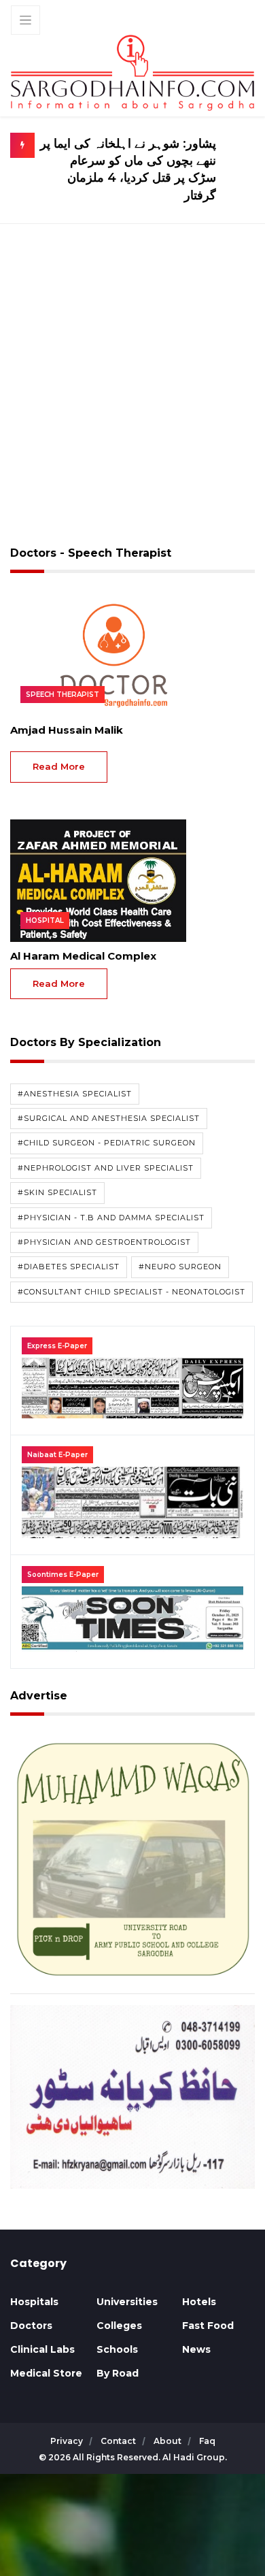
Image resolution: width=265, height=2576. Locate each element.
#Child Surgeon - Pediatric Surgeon (107, 1143)
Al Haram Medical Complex (83, 956)
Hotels (199, 2302)
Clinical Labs (42, 2349)
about (169, 2441)
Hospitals (34, 2302)
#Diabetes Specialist (69, 1267)
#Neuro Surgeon (180, 1267)
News (196, 2349)
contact (119, 2441)
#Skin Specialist (57, 1192)
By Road (118, 2373)
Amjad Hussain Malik (67, 730)
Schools (117, 2349)
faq (207, 2441)
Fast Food (208, 2326)
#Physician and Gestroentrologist (104, 1242)
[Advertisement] (132, 393)
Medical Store (46, 2373)
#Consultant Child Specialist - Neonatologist (131, 1292)
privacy (68, 2441)
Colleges (119, 2326)
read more (59, 766)
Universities (127, 2302)
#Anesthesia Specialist (75, 1094)
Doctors (31, 2326)
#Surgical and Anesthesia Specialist (109, 1118)
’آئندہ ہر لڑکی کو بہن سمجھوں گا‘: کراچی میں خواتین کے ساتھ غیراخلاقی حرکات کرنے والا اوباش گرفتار (130, 169)
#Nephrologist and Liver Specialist (106, 1168)
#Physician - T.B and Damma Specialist (111, 1218)
